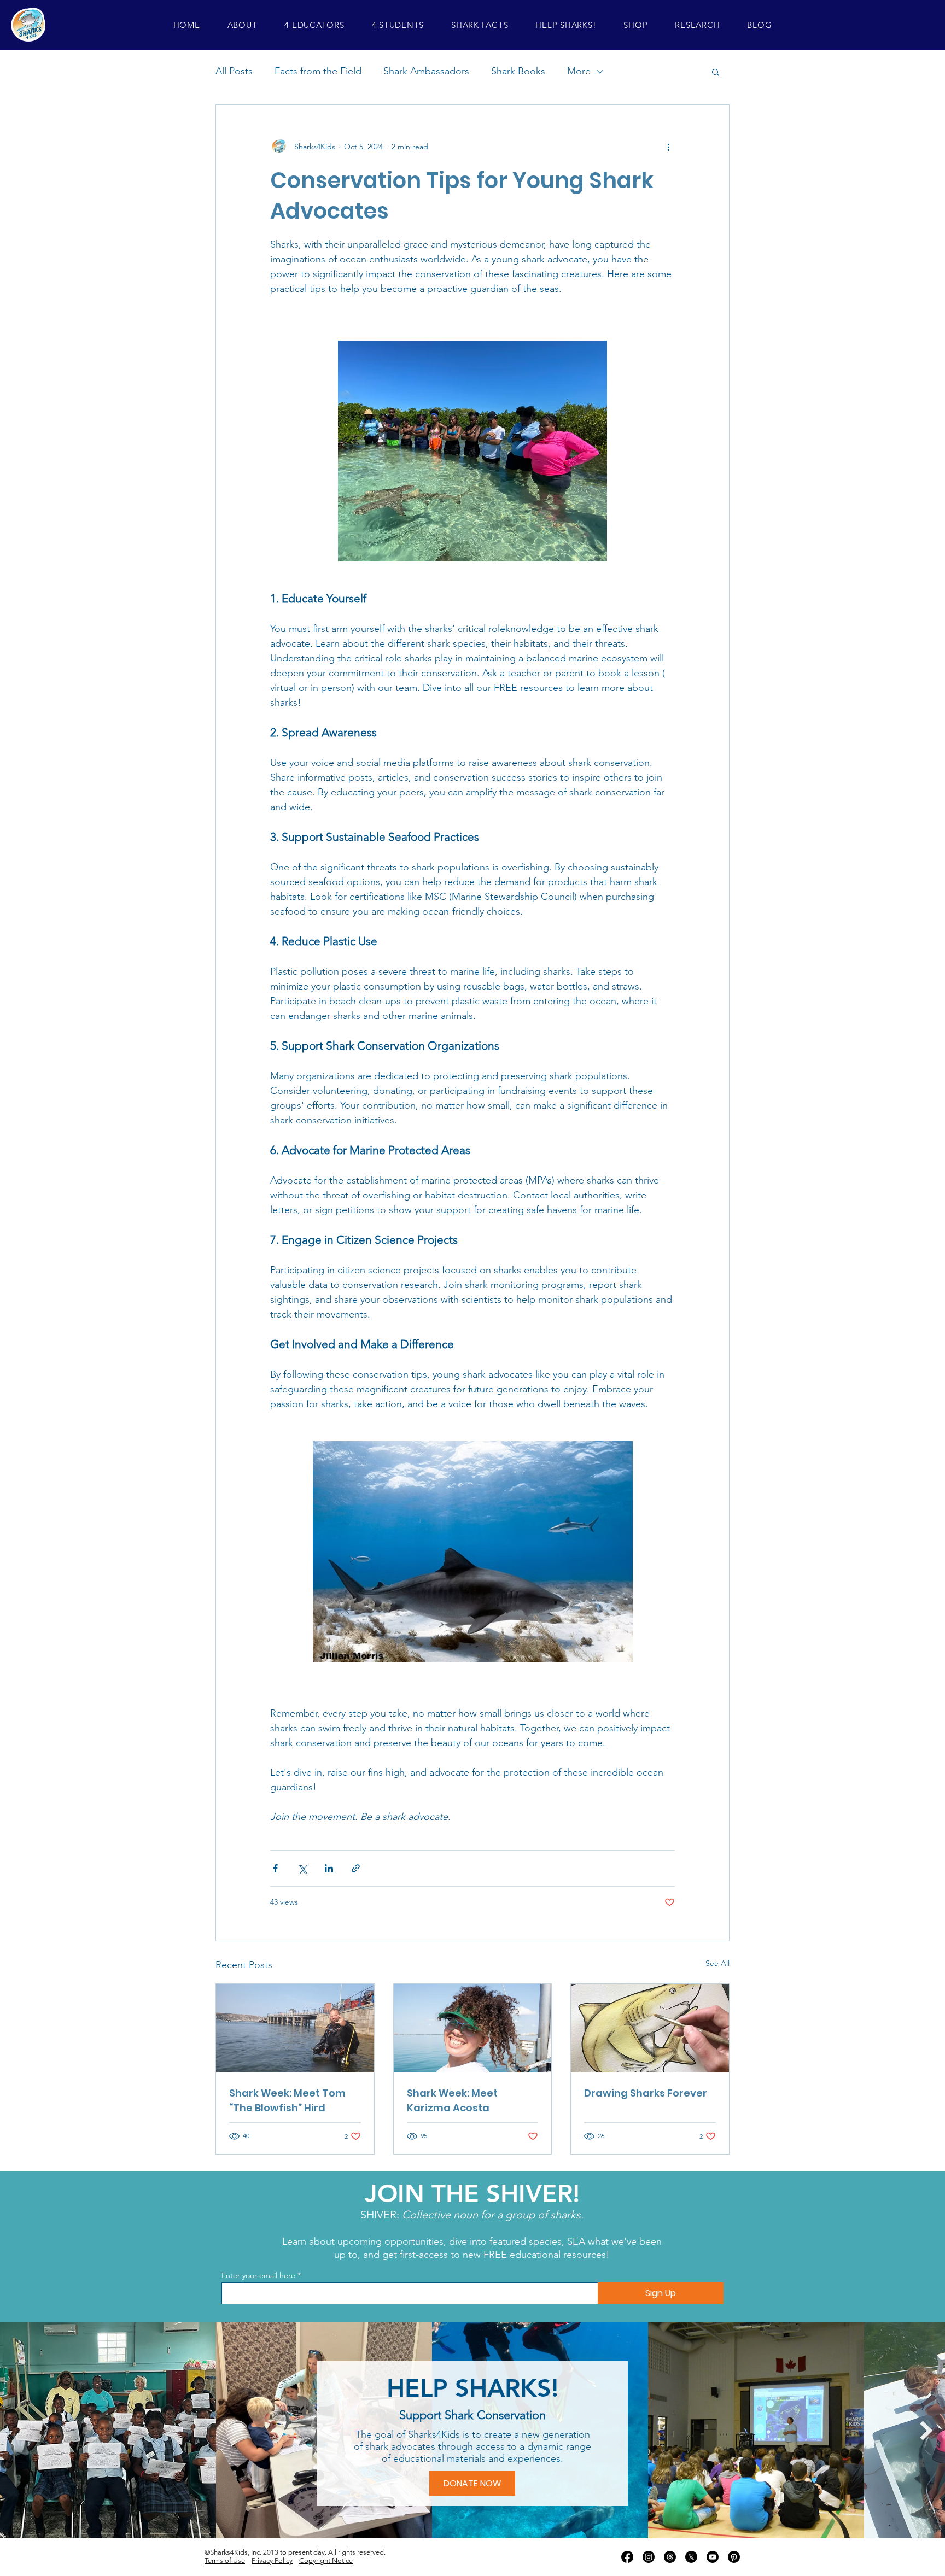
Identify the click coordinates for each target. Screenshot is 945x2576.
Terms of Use (225, 2560)
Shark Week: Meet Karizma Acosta (452, 2100)
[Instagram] (649, 2557)
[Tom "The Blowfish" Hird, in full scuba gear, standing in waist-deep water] (295, 2028)
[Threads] (670, 2557)
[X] (691, 2557)
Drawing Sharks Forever (646, 2093)
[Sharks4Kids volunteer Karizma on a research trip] (473, 2028)
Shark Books (518, 71)
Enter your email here (258, 2275)
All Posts (234, 71)
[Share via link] (356, 1868)
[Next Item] (926, 2430)
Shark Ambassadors (426, 71)
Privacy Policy (272, 2560)
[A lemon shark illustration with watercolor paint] (650, 2028)
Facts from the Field (318, 71)
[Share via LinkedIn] (329, 1868)
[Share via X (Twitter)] (302, 1868)
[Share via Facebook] (275, 1868)
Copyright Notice (326, 2560)
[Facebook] (627, 2557)
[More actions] (668, 147)
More (579, 71)
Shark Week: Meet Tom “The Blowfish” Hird (287, 2100)
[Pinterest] (734, 2557)
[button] (243, 25)
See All (717, 1963)
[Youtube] (713, 2557)
